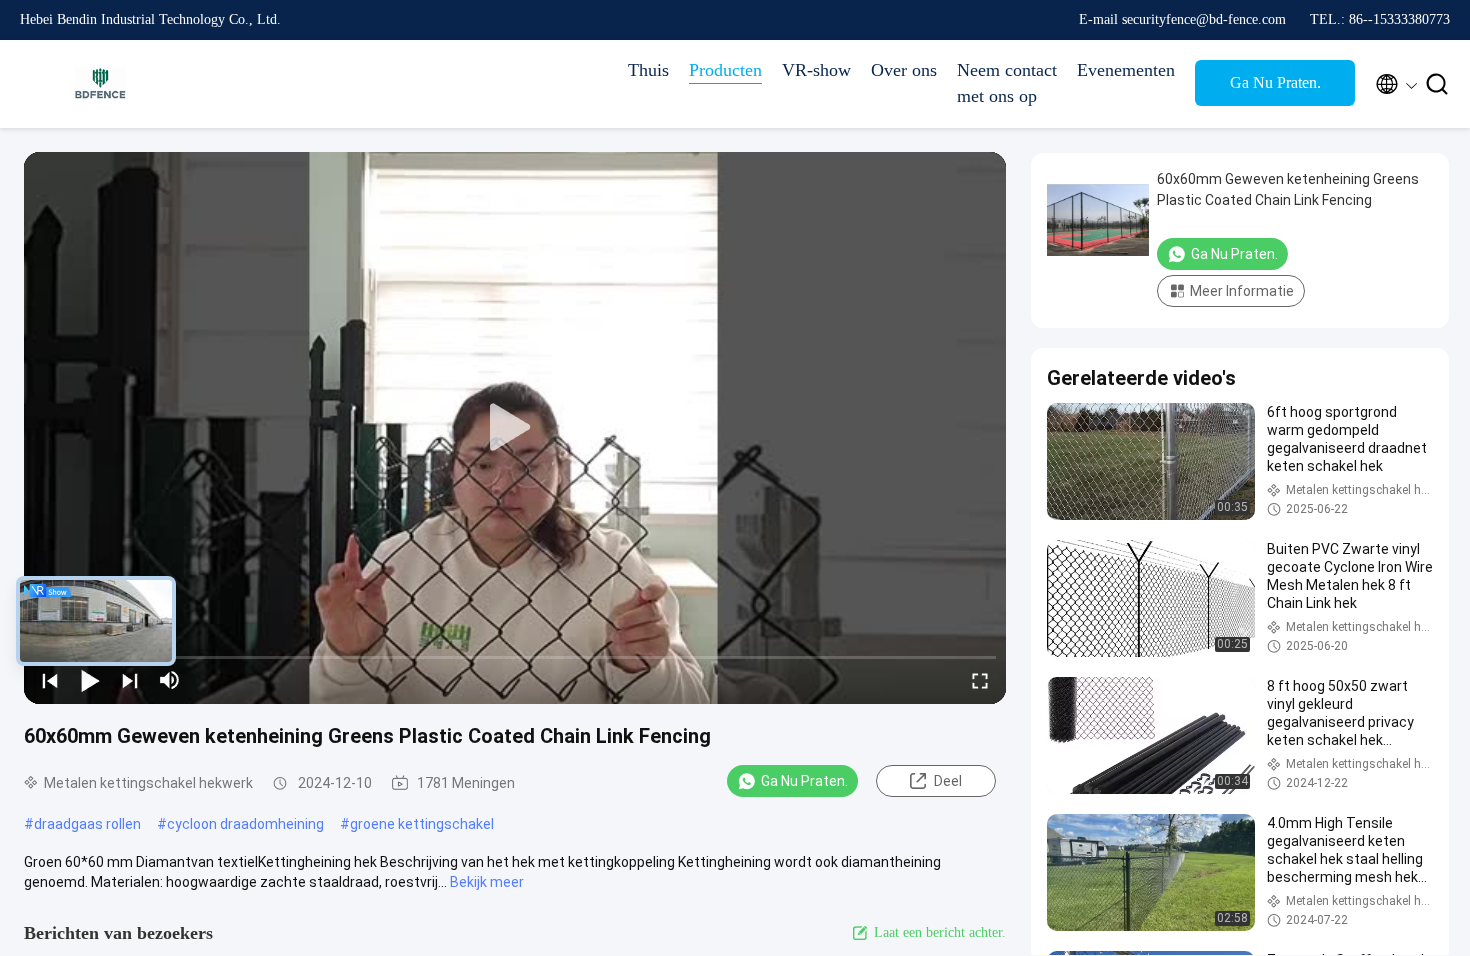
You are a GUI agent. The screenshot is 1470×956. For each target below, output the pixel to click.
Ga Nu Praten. (1275, 82)
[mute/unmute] (170, 680)
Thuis (648, 70)
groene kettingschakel (422, 824)
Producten (725, 70)
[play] (515, 428)
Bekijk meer (487, 882)
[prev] (50, 680)
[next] (130, 680)
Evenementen (1126, 70)
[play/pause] (90, 680)
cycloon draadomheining (245, 824)
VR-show (816, 70)
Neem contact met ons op (1007, 83)
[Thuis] (100, 84)
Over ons (904, 70)
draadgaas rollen (87, 824)
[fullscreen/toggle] (980, 680)
